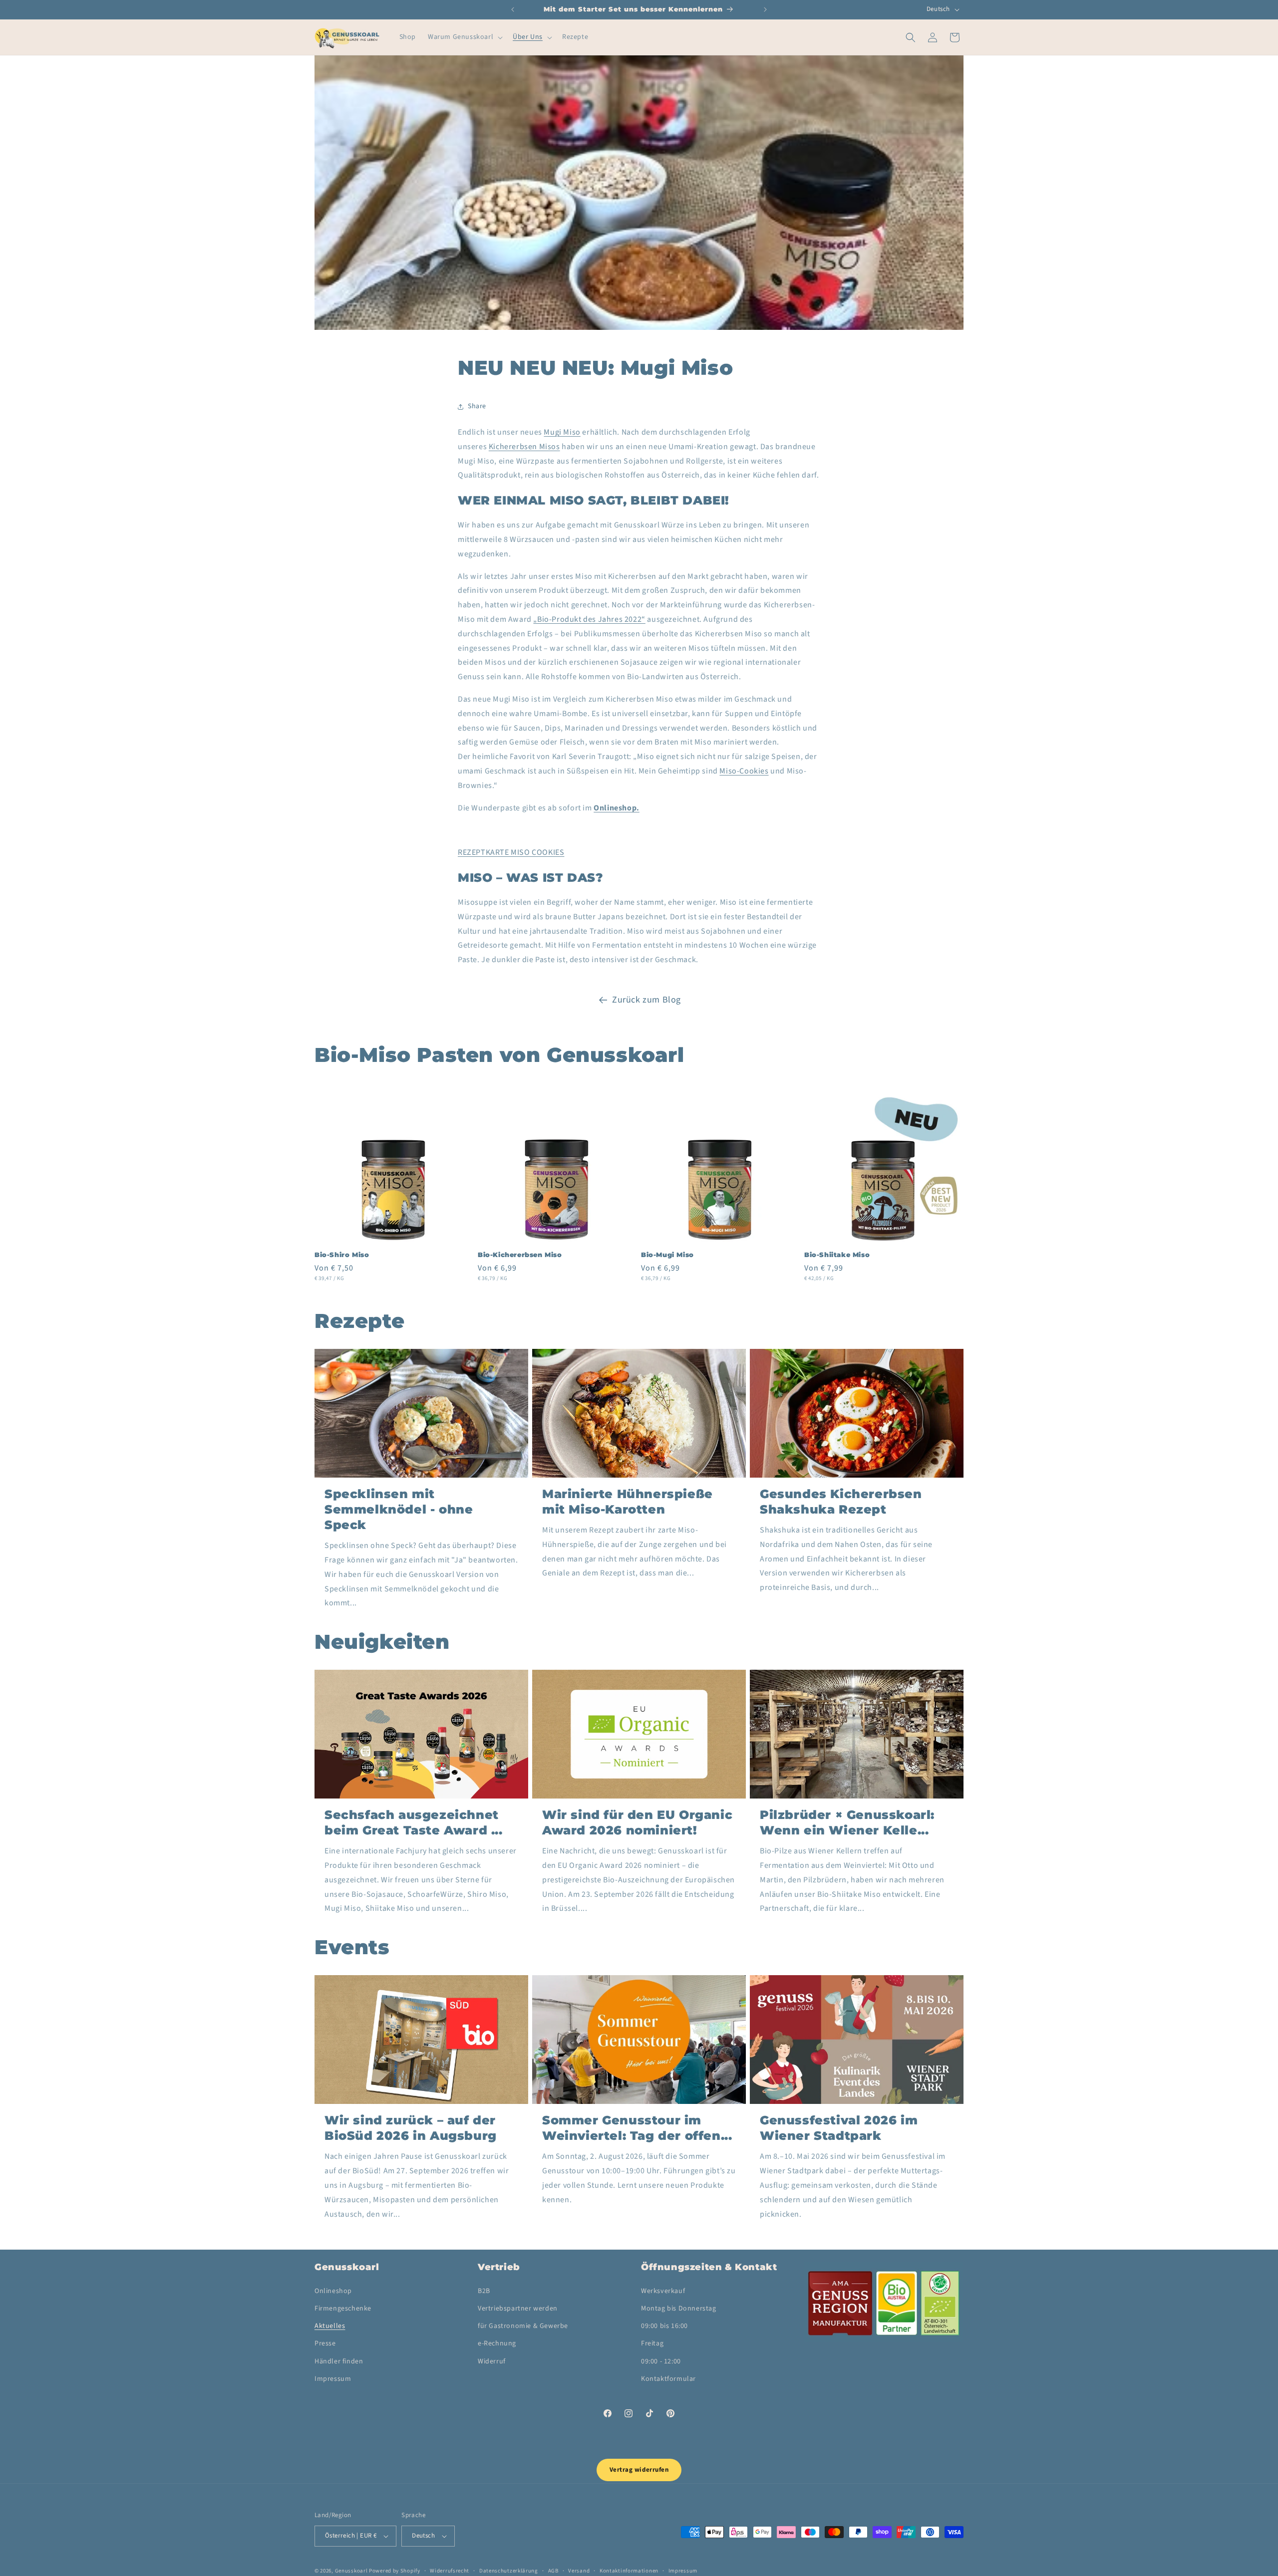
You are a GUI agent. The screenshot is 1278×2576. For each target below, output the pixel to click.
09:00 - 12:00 (661, 2361)
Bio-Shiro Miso (342, 1255)
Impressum (333, 2379)
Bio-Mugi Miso (667, 1255)
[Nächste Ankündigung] (765, 9)
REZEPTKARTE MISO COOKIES (511, 852)
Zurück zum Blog (646, 1000)
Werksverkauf (663, 2291)
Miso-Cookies (744, 771)
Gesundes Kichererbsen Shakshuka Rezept (841, 1502)
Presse (325, 2343)
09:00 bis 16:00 (664, 2326)
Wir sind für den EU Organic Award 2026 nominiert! (637, 1822)
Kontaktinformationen (629, 2570)
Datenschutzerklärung (509, 2570)
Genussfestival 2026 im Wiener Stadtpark (839, 2128)
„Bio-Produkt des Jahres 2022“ (589, 619)
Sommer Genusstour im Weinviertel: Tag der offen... (637, 2128)
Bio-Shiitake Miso (837, 1255)
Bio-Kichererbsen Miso (520, 1255)
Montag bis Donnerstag (679, 2309)
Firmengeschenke (343, 2309)
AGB (553, 2570)
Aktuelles (330, 2326)
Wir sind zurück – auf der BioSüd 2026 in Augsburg (411, 2128)
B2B (484, 2291)
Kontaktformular (668, 2379)
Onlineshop (333, 2291)
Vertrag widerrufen (639, 2470)
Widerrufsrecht (450, 2570)
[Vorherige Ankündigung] (513, 9)
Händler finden (339, 2361)
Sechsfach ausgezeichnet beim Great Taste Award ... (414, 1822)
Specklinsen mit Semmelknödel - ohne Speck (399, 1509)
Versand (579, 2570)
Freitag (652, 2343)
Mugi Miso (562, 432)
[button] (464, 37)
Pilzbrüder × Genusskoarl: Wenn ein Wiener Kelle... (847, 1822)
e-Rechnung (497, 2343)
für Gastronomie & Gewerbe (523, 2326)
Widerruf (492, 2361)
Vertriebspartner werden (518, 2309)
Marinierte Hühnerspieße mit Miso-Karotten (628, 1502)
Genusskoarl (351, 2571)
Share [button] (477, 406)
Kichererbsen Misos (524, 447)
